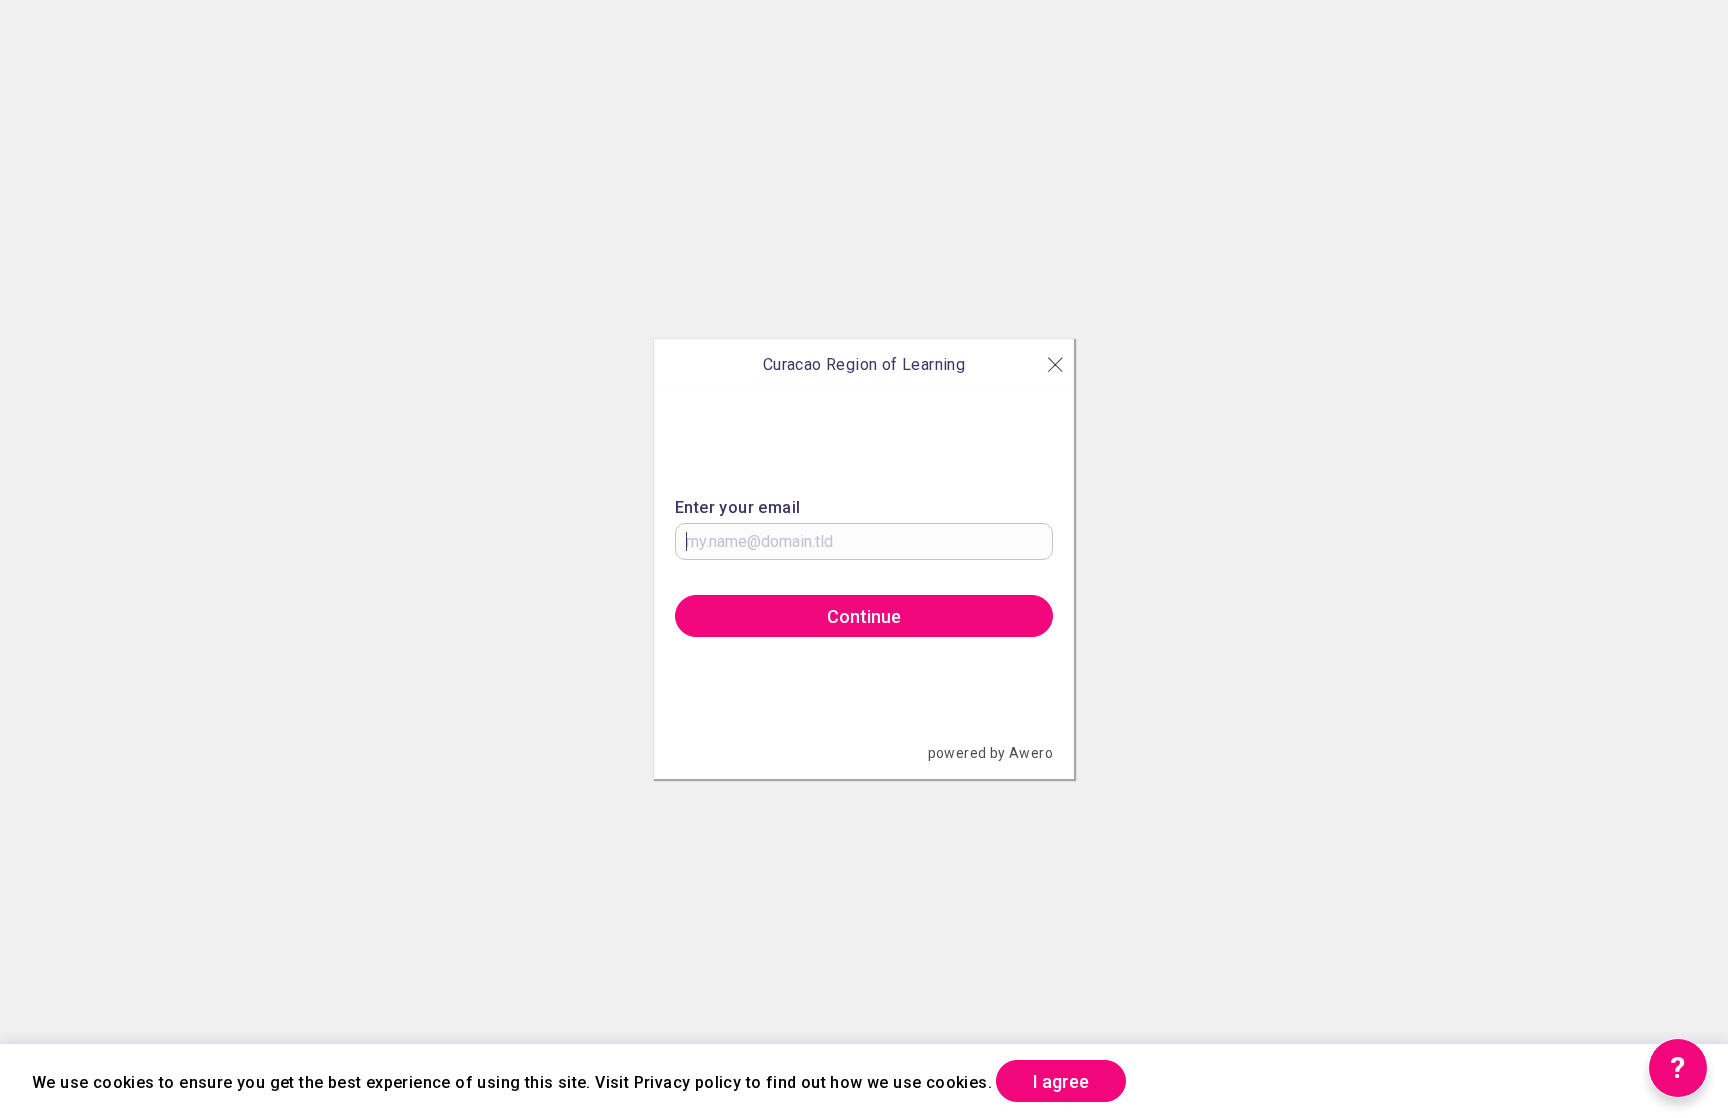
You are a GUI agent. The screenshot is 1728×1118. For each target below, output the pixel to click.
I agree (1061, 1081)
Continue (864, 616)
